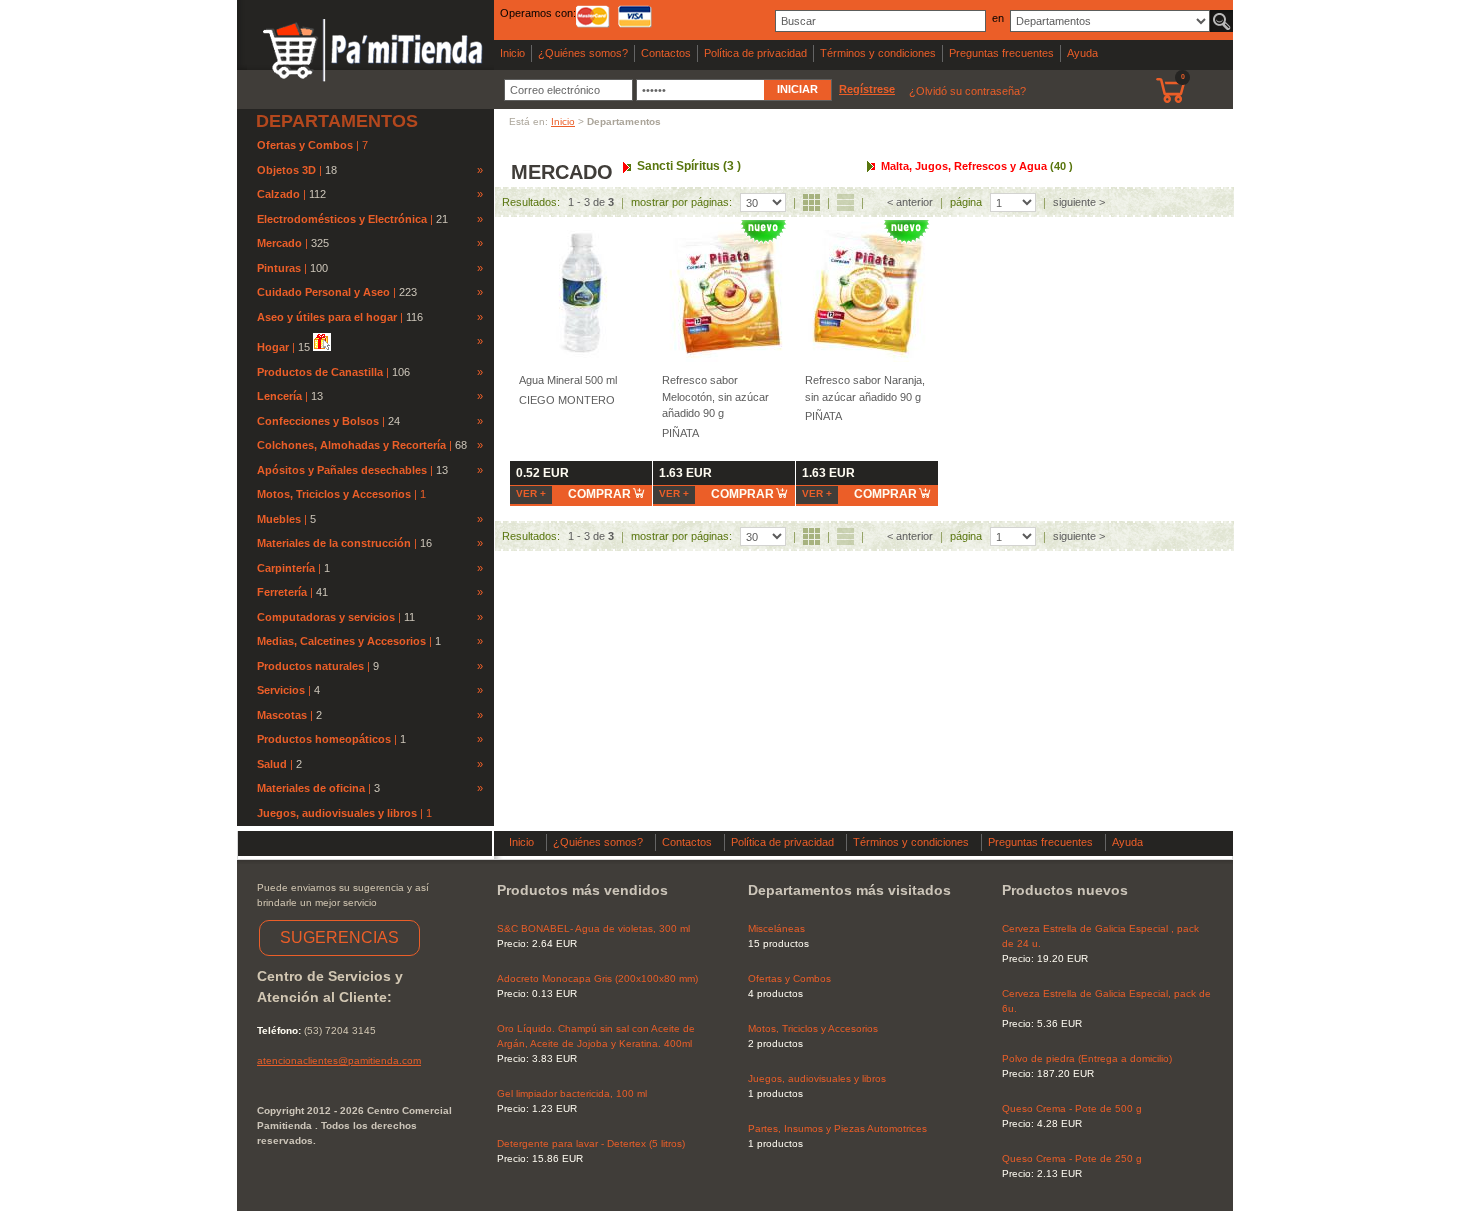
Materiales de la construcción (334, 543)
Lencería (279, 396)
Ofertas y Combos (306, 145)
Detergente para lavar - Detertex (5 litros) (591, 1143)
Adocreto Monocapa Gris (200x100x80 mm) (597, 978)
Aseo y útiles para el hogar (327, 317)
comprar (599, 494)
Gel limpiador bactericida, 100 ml (572, 1093)
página (966, 202)
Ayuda (1082, 53)
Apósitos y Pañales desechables (342, 470)
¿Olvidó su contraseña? (967, 91)
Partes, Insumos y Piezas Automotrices (837, 1128)
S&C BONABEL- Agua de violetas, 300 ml (593, 928)
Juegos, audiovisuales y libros (338, 813)
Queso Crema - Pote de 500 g (1072, 1108)
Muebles (279, 519)
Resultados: (531, 202)
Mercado (279, 243)
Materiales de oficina (311, 788)
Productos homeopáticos (324, 739)
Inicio (512, 53)
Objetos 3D (286, 170)
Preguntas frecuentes (1001, 53)
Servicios (281, 690)
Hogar (273, 347)
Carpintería (286, 568)
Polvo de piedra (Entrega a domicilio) (1087, 1058)
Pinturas (279, 268)
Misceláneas (776, 928)
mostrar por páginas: (681, 202)
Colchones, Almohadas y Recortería (351, 445)
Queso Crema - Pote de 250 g (1072, 1158)
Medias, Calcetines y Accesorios (341, 641)
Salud (272, 764)
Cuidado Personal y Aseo (323, 292)
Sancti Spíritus (689, 166)
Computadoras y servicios (326, 617)
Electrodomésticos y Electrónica (342, 219)
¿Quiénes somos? (583, 53)
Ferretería (282, 592)
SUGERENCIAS (339, 937)
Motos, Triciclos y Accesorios (335, 494)
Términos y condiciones (878, 53)
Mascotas (282, 715)
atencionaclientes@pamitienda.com (339, 1060)
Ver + (531, 493)
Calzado (278, 194)
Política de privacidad (755, 53)
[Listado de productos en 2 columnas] (845, 202)
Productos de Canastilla (320, 372)
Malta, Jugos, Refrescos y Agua (977, 166)
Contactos (666, 53)
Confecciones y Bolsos (318, 421)
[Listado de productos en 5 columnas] (811, 202)
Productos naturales (310, 666)
